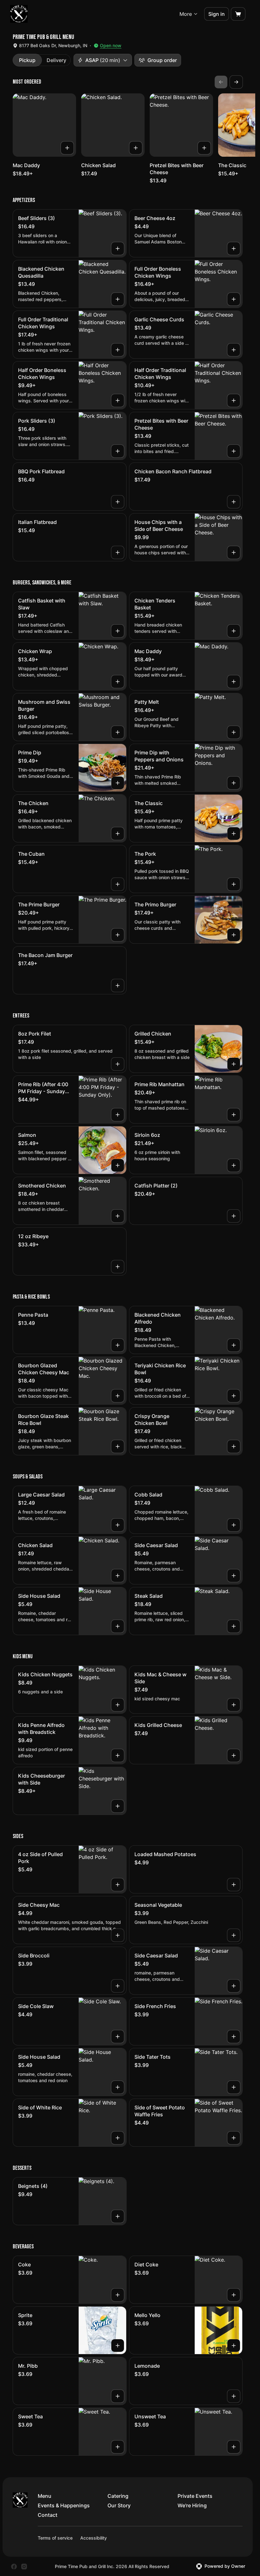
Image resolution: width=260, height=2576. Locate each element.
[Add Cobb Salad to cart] (234, 1525)
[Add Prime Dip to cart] (118, 783)
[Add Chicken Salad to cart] (136, 148)
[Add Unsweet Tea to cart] (234, 2447)
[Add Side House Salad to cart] (118, 1626)
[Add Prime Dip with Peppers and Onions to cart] (234, 783)
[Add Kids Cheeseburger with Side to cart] (118, 1806)
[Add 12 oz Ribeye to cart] (118, 1267)
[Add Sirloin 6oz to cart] (234, 1165)
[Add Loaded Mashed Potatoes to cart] (234, 1885)
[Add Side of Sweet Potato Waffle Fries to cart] (234, 2138)
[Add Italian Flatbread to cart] (118, 552)
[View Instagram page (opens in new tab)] (24, 2567)
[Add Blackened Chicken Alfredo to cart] (234, 1345)
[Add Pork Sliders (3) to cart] (118, 451)
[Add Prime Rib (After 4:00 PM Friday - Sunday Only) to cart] (118, 1115)
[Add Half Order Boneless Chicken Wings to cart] (118, 400)
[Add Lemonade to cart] (234, 2396)
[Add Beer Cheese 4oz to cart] (234, 249)
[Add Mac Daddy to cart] (67, 148)
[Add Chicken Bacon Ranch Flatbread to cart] (234, 502)
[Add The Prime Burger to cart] (118, 935)
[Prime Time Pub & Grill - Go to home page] (19, 14)
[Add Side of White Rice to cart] (118, 2138)
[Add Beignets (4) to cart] (118, 2216)
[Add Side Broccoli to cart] (118, 1986)
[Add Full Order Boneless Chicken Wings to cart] (234, 299)
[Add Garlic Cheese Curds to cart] (234, 350)
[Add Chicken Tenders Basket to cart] (234, 631)
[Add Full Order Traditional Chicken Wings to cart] (118, 350)
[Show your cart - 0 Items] (238, 14)
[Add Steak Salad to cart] (234, 1626)
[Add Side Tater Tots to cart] (234, 2087)
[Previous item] (221, 82)
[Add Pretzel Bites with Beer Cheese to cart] (204, 148)
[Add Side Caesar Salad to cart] (234, 1576)
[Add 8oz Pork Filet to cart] (118, 1064)
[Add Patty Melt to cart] (234, 732)
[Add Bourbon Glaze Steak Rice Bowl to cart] (118, 1446)
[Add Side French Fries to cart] (234, 2037)
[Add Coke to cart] (118, 2295)
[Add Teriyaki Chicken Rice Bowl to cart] (234, 1396)
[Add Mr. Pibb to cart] (118, 2396)
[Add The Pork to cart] (234, 884)
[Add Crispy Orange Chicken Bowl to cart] (234, 1446)
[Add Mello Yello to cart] (234, 2346)
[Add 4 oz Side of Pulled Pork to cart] (118, 1885)
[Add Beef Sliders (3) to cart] (118, 249)
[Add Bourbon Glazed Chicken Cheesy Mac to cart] (118, 1396)
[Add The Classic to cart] (234, 834)
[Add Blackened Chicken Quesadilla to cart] (118, 299)
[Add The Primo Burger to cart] (234, 935)
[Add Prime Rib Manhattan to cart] (234, 1115)
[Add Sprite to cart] (118, 2346)
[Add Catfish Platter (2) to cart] (234, 1216)
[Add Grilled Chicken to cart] (234, 1064)
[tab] (27, 60)
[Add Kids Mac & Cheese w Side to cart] (234, 1705)
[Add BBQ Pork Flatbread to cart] (118, 502)
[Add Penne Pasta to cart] (118, 1345)
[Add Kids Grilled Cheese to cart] (234, 1755)
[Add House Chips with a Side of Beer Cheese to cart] (234, 552)
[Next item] (236, 82)
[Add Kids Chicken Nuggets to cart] (118, 1705)
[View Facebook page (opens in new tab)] (14, 2567)
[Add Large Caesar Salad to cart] (118, 1525)
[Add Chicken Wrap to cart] (118, 682)
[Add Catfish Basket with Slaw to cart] (118, 631)
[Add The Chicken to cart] (118, 834)
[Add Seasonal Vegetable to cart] (234, 1935)
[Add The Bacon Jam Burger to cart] (118, 986)
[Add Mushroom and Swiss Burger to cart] (118, 732)
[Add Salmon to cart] (118, 1165)
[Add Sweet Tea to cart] (118, 2447)
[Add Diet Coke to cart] (234, 2295)
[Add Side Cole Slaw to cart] (118, 2037)
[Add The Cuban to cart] (118, 884)
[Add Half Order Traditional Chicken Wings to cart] (234, 400)
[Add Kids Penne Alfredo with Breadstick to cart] (118, 1755)
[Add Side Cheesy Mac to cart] (118, 1935)
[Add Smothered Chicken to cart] (118, 1216)
